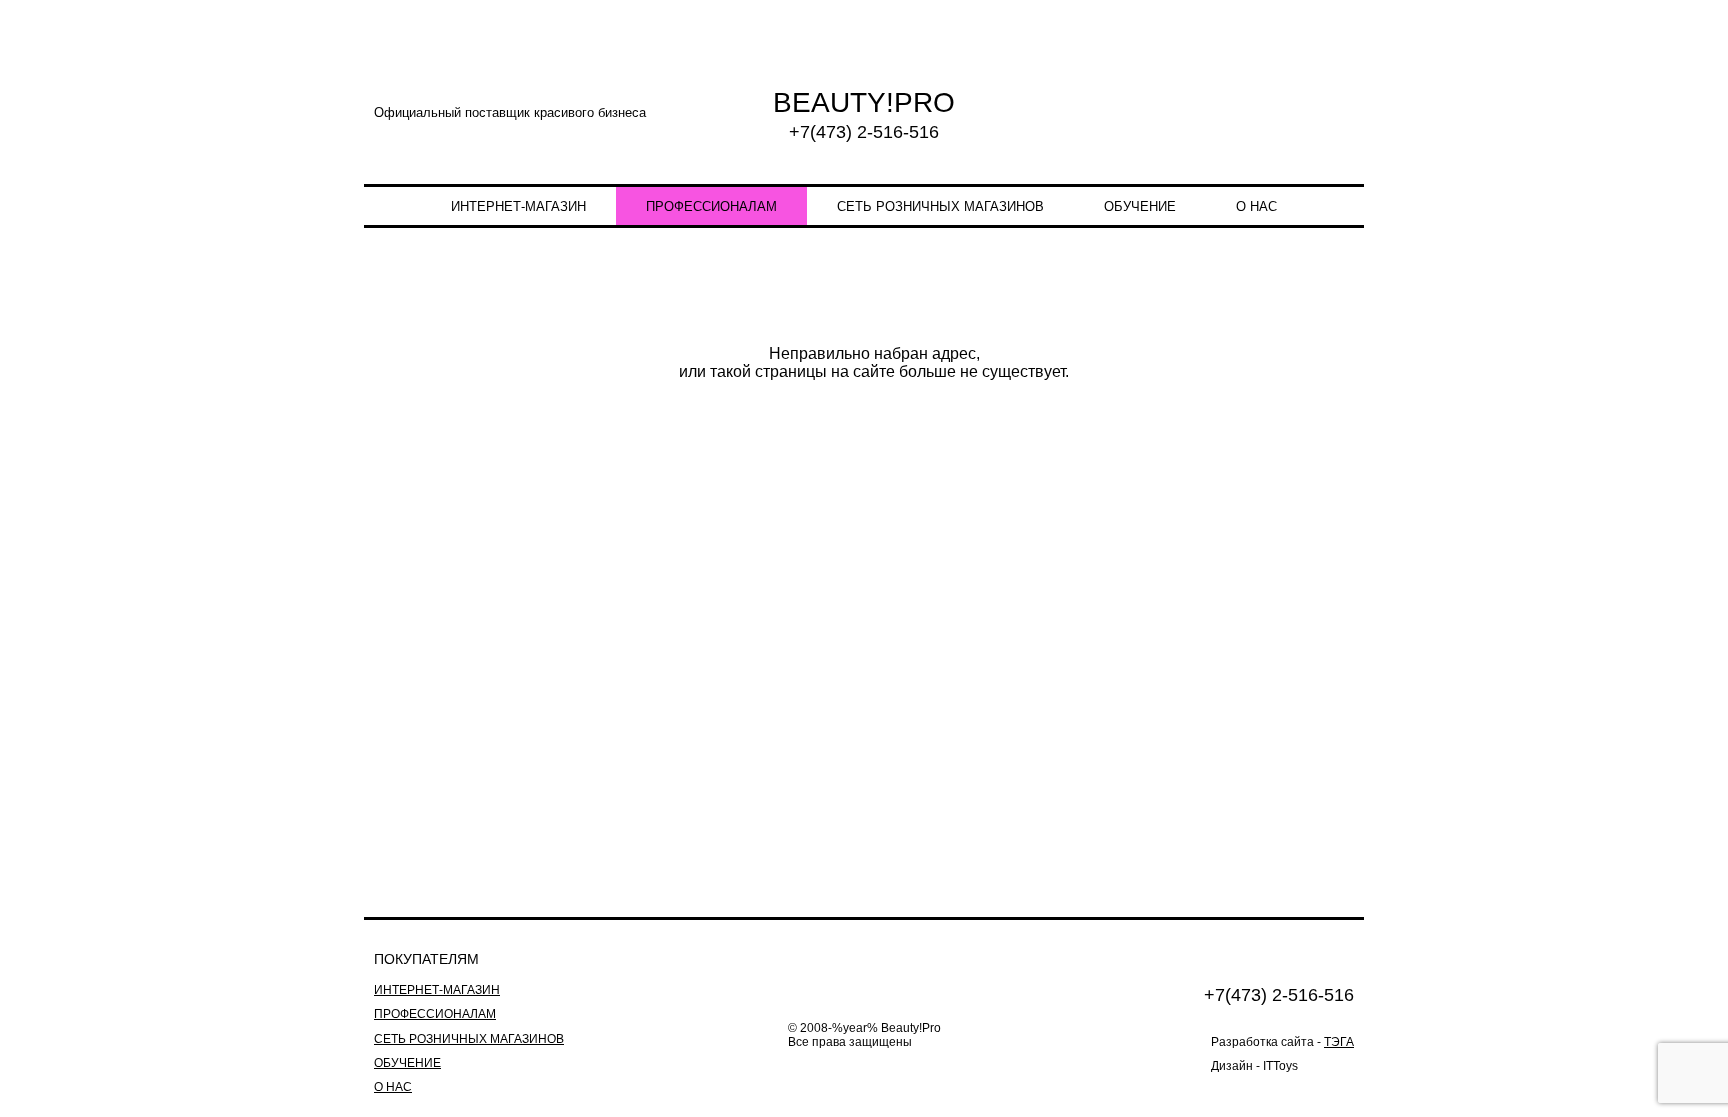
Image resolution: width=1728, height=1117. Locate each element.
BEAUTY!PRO (864, 102)
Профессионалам (711, 206)
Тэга (1339, 1042)
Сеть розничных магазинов (940, 206)
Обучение (1140, 206)
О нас (1256, 206)
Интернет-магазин (518, 206)
